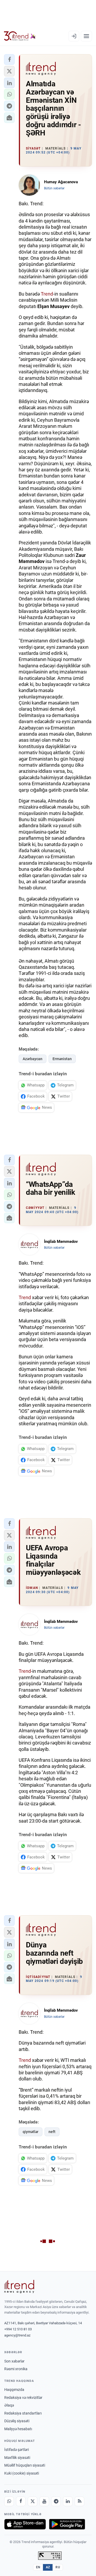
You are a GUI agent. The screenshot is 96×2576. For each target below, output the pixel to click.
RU (58, 2567)
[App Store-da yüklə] (25, 2524)
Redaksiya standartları (23, 2413)
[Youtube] (44, 2501)
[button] (9, 59)
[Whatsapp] (9, 2501)
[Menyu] (86, 36)
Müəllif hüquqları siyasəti (25, 2465)
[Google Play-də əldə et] (67, 2524)
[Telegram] (56, 2501)
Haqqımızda (14, 2390)
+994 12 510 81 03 (18, 2329)
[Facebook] (21, 2501)
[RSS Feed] (79, 2501)
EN (38, 2567)
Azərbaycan (33, 1059)
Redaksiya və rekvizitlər (23, 2398)
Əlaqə (9, 2405)
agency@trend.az (17, 2335)
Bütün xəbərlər (54, 188)
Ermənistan (62, 1059)
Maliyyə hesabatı (18, 2429)
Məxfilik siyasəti (17, 2458)
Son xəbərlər (14, 2361)
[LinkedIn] (68, 2501)
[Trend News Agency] (19, 2287)
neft (52, 2132)
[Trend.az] (20, 36)
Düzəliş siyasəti (17, 2421)
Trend (47, 294)
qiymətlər (31, 2132)
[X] (33, 2501)
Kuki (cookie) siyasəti (22, 2473)
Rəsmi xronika (16, 2369)
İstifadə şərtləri (17, 2450)
